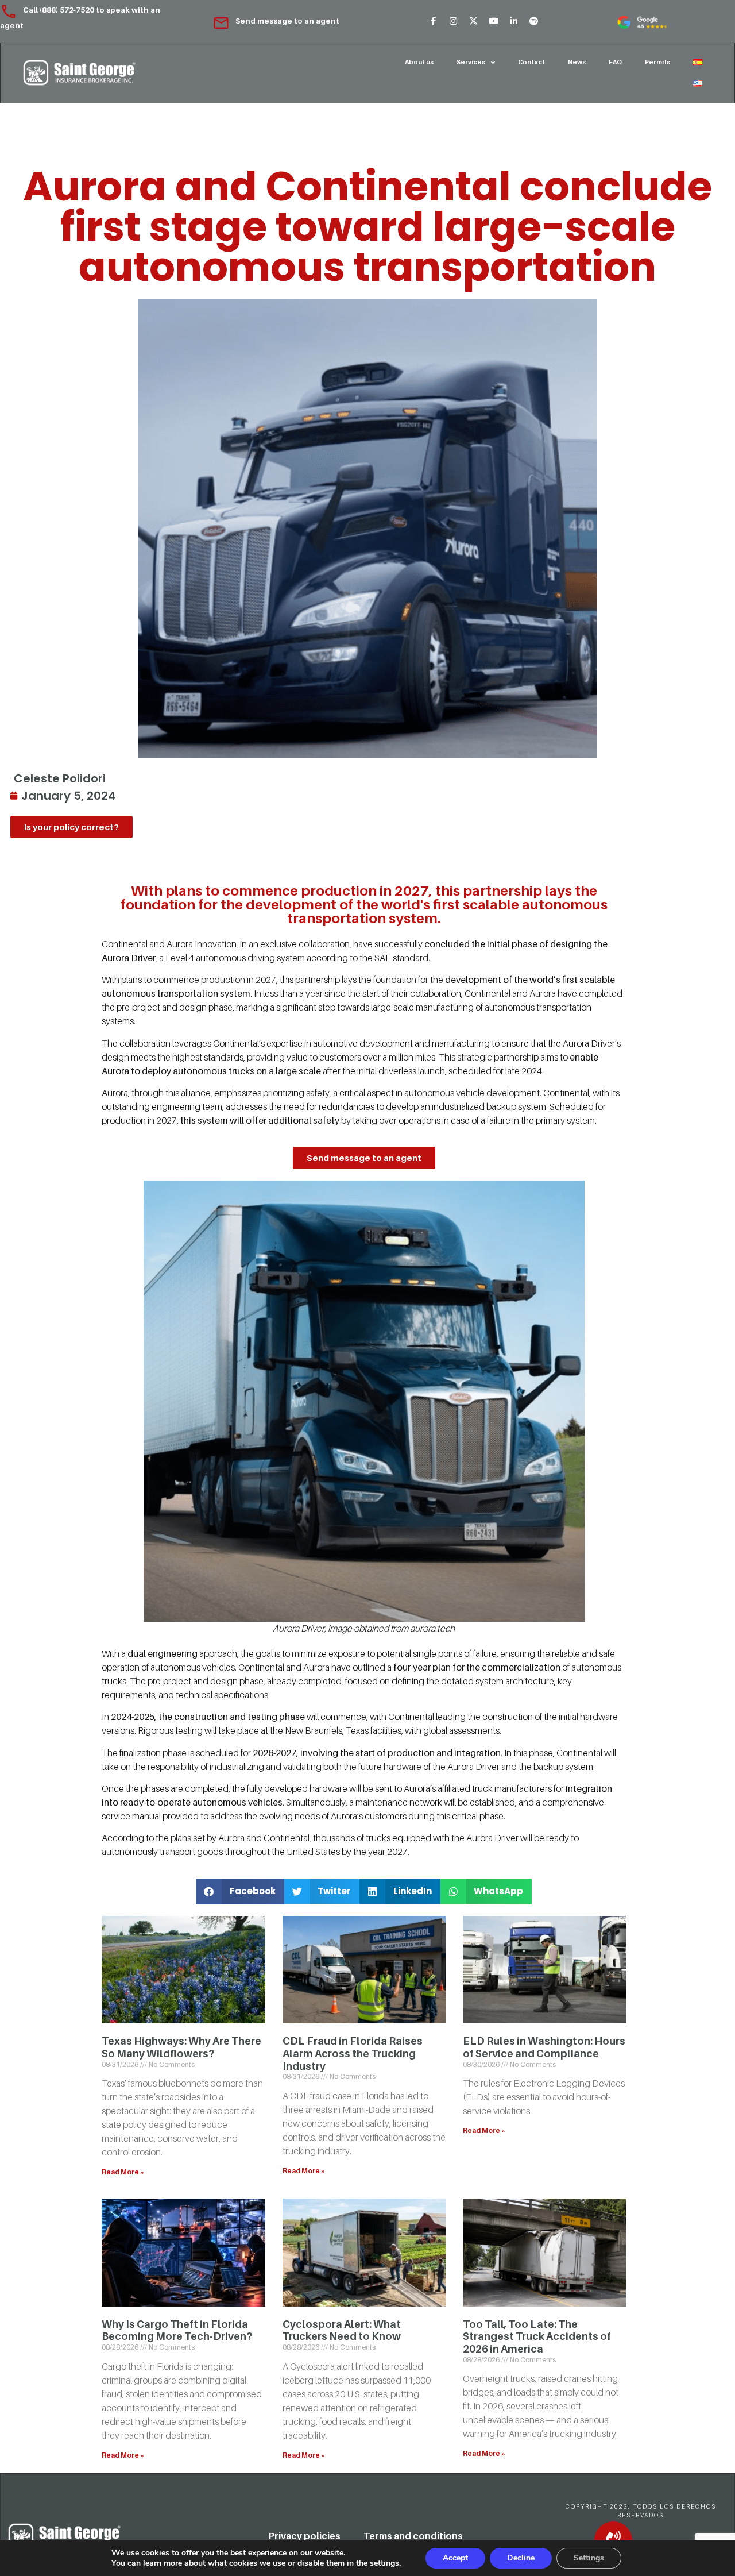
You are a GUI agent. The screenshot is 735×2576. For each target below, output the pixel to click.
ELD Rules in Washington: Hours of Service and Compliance (544, 2047)
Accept (455, 2558)
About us (419, 62)
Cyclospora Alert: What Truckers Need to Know (342, 2330)
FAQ (615, 62)
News (577, 62)
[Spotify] (533, 21)
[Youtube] (493, 21)
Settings (589, 2558)
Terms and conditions (413, 2536)
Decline (521, 2558)
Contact (531, 62)
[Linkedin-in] (513, 21)
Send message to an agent (287, 21)
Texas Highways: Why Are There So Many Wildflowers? (181, 2047)
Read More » (123, 2172)
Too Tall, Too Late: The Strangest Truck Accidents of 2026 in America (537, 2336)
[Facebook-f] (433, 21)
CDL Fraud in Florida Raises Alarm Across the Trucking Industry (353, 2053)
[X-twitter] (473, 21)
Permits (657, 62)
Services (471, 62)
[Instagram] (453, 21)
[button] (240, 1891)
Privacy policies (305, 2536)
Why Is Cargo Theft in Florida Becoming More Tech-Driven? (177, 2330)
